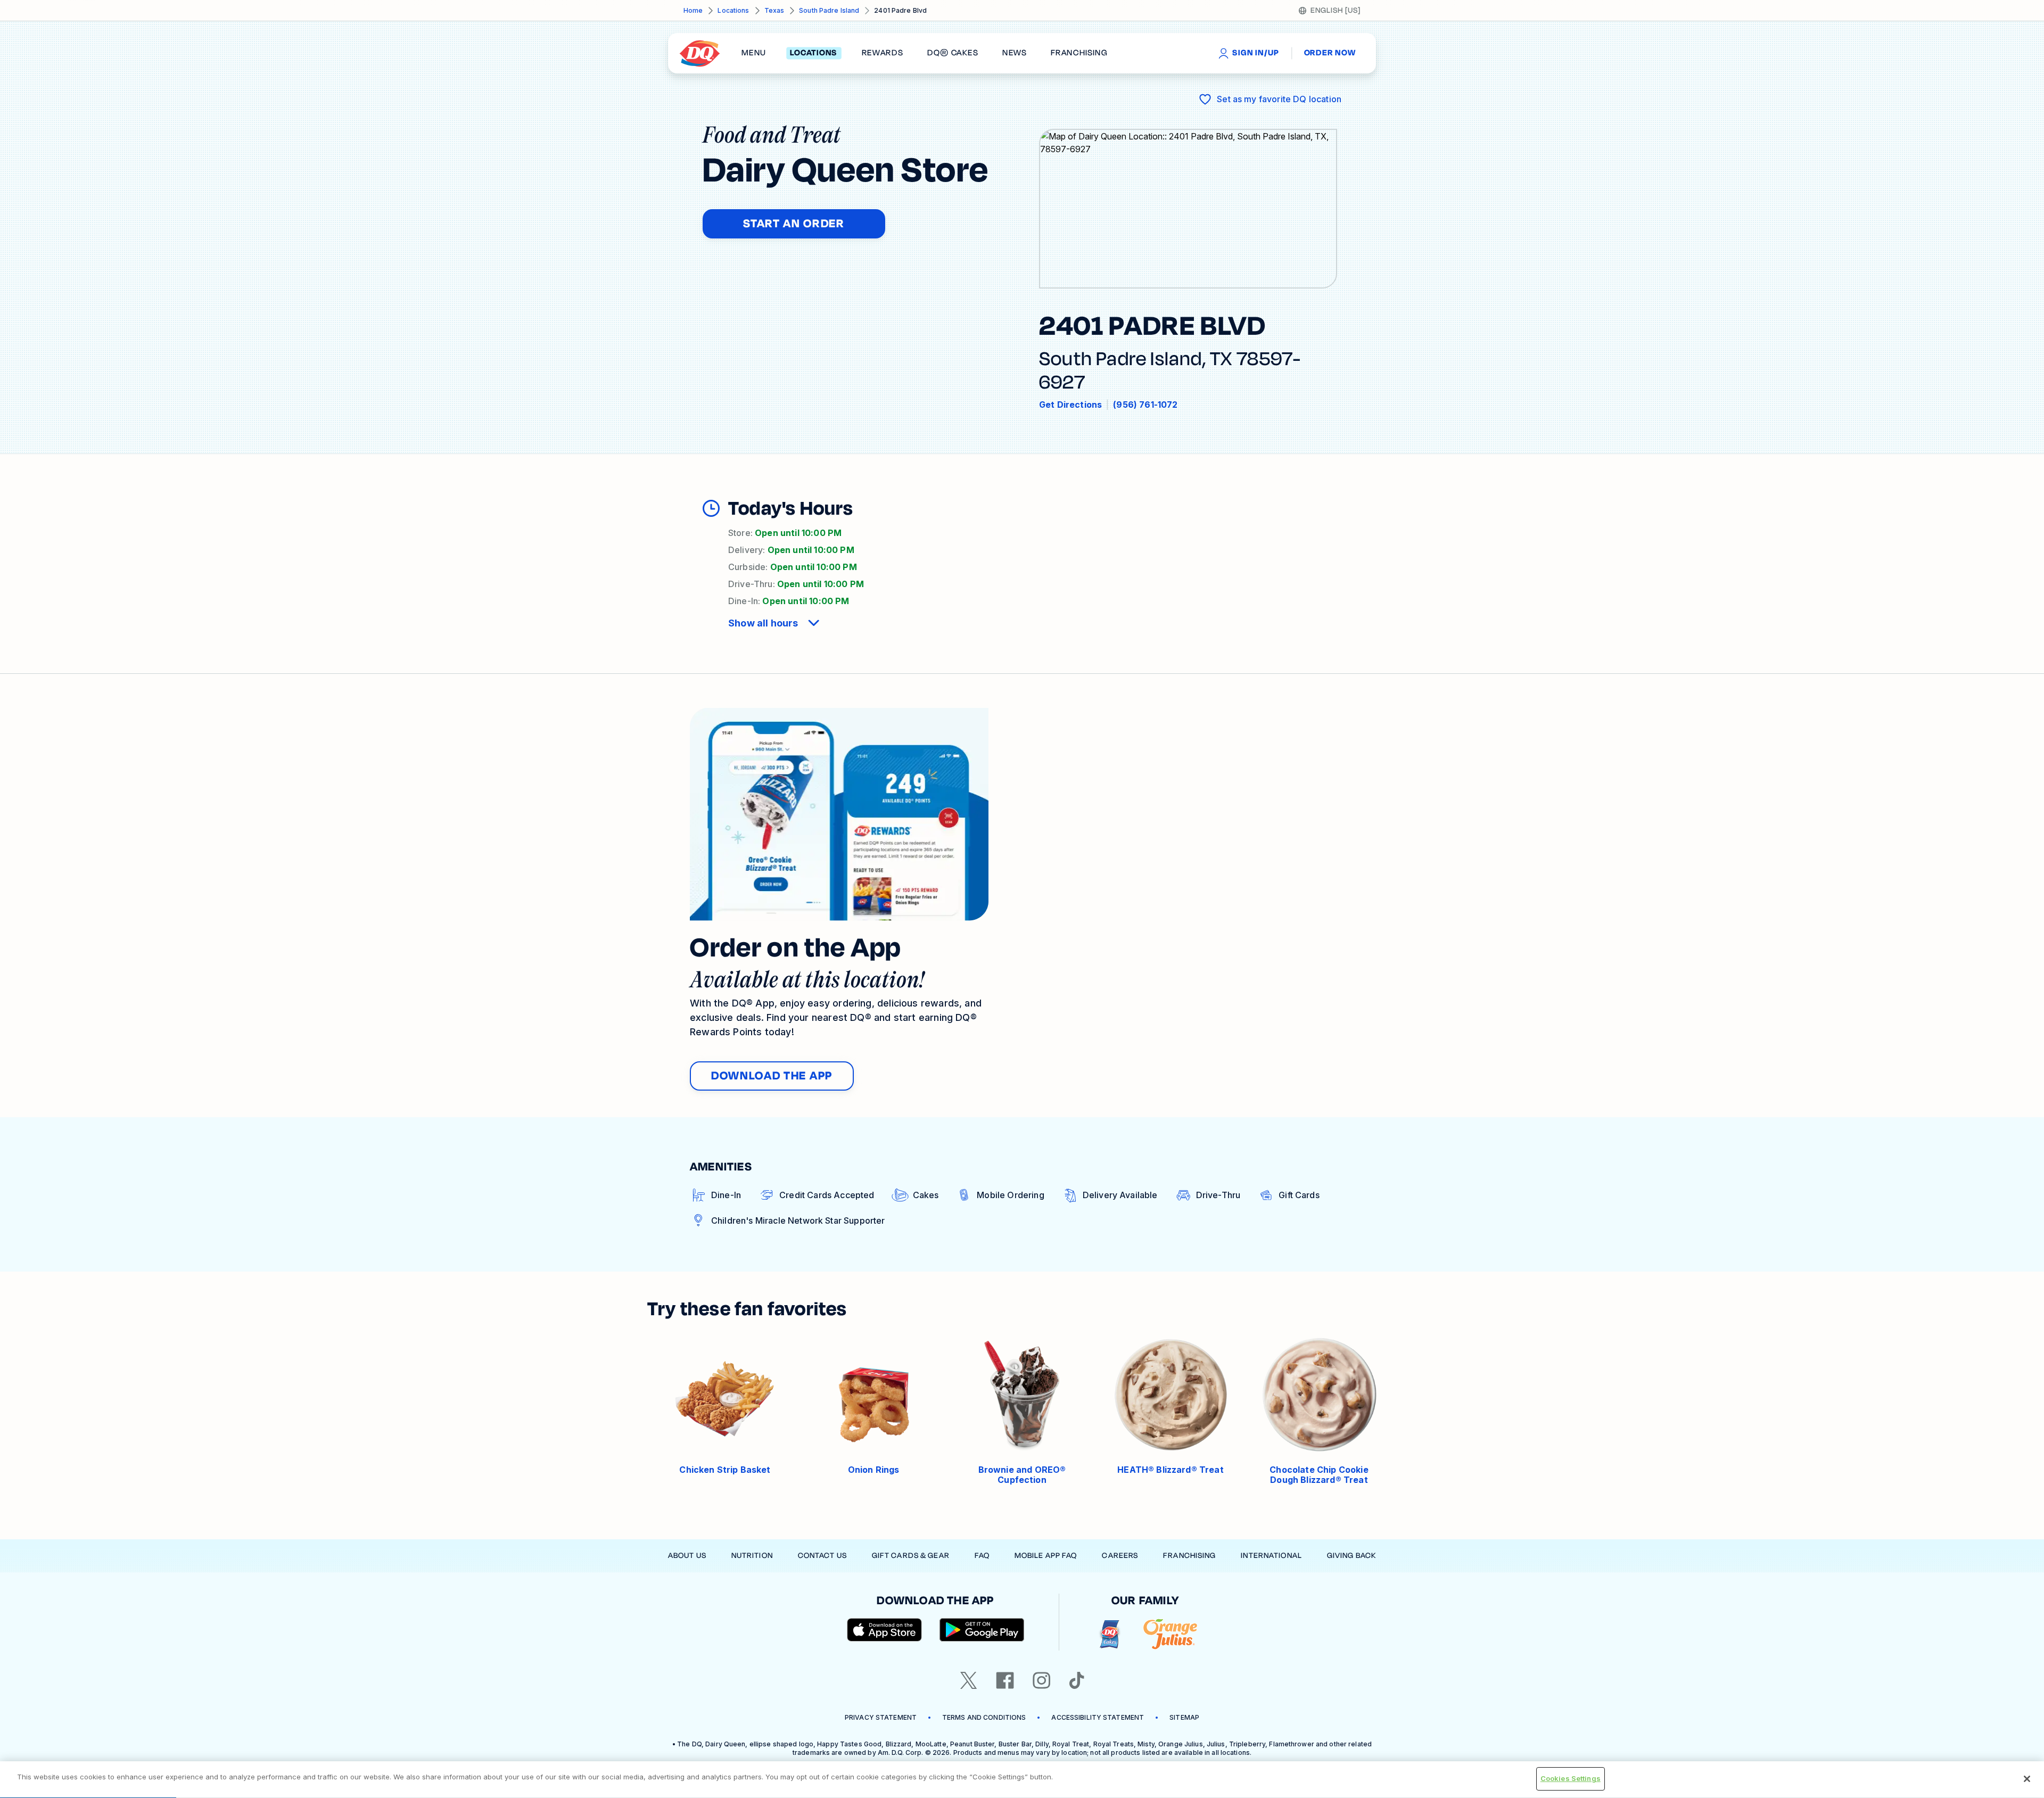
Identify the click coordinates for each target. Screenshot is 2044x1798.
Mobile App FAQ (1046, 1556)
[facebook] (1005, 1680)
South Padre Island (829, 10)
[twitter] (969, 1680)
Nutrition (752, 1556)
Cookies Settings (1571, 1778)
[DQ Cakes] (1110, 1634)
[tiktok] (1077, 1680)
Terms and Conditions (984, 1717)
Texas (774, 10)
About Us (687, 1556)
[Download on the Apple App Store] (885, 1630)
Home (693, 10)
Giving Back (1351, 1556)
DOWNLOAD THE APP (772, 1076)
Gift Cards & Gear (911, 1556)
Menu (754, 53)
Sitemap (1184, 1717)
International (1271, 1556)
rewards (883, 53)
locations (814, 53)
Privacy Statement (881, 1717)
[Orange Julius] (1170, 1634)
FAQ (982, 1556)
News (1015, 53)
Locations (733, 10)
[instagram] (1042, 1680)
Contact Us (822, 1556)
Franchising (1189, 1556)
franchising (1079, 53)
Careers (1120, 1556)
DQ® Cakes (953, 53)
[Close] (2027, 1779)
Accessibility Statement (1098, 1717)
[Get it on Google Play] (982, 1630)
